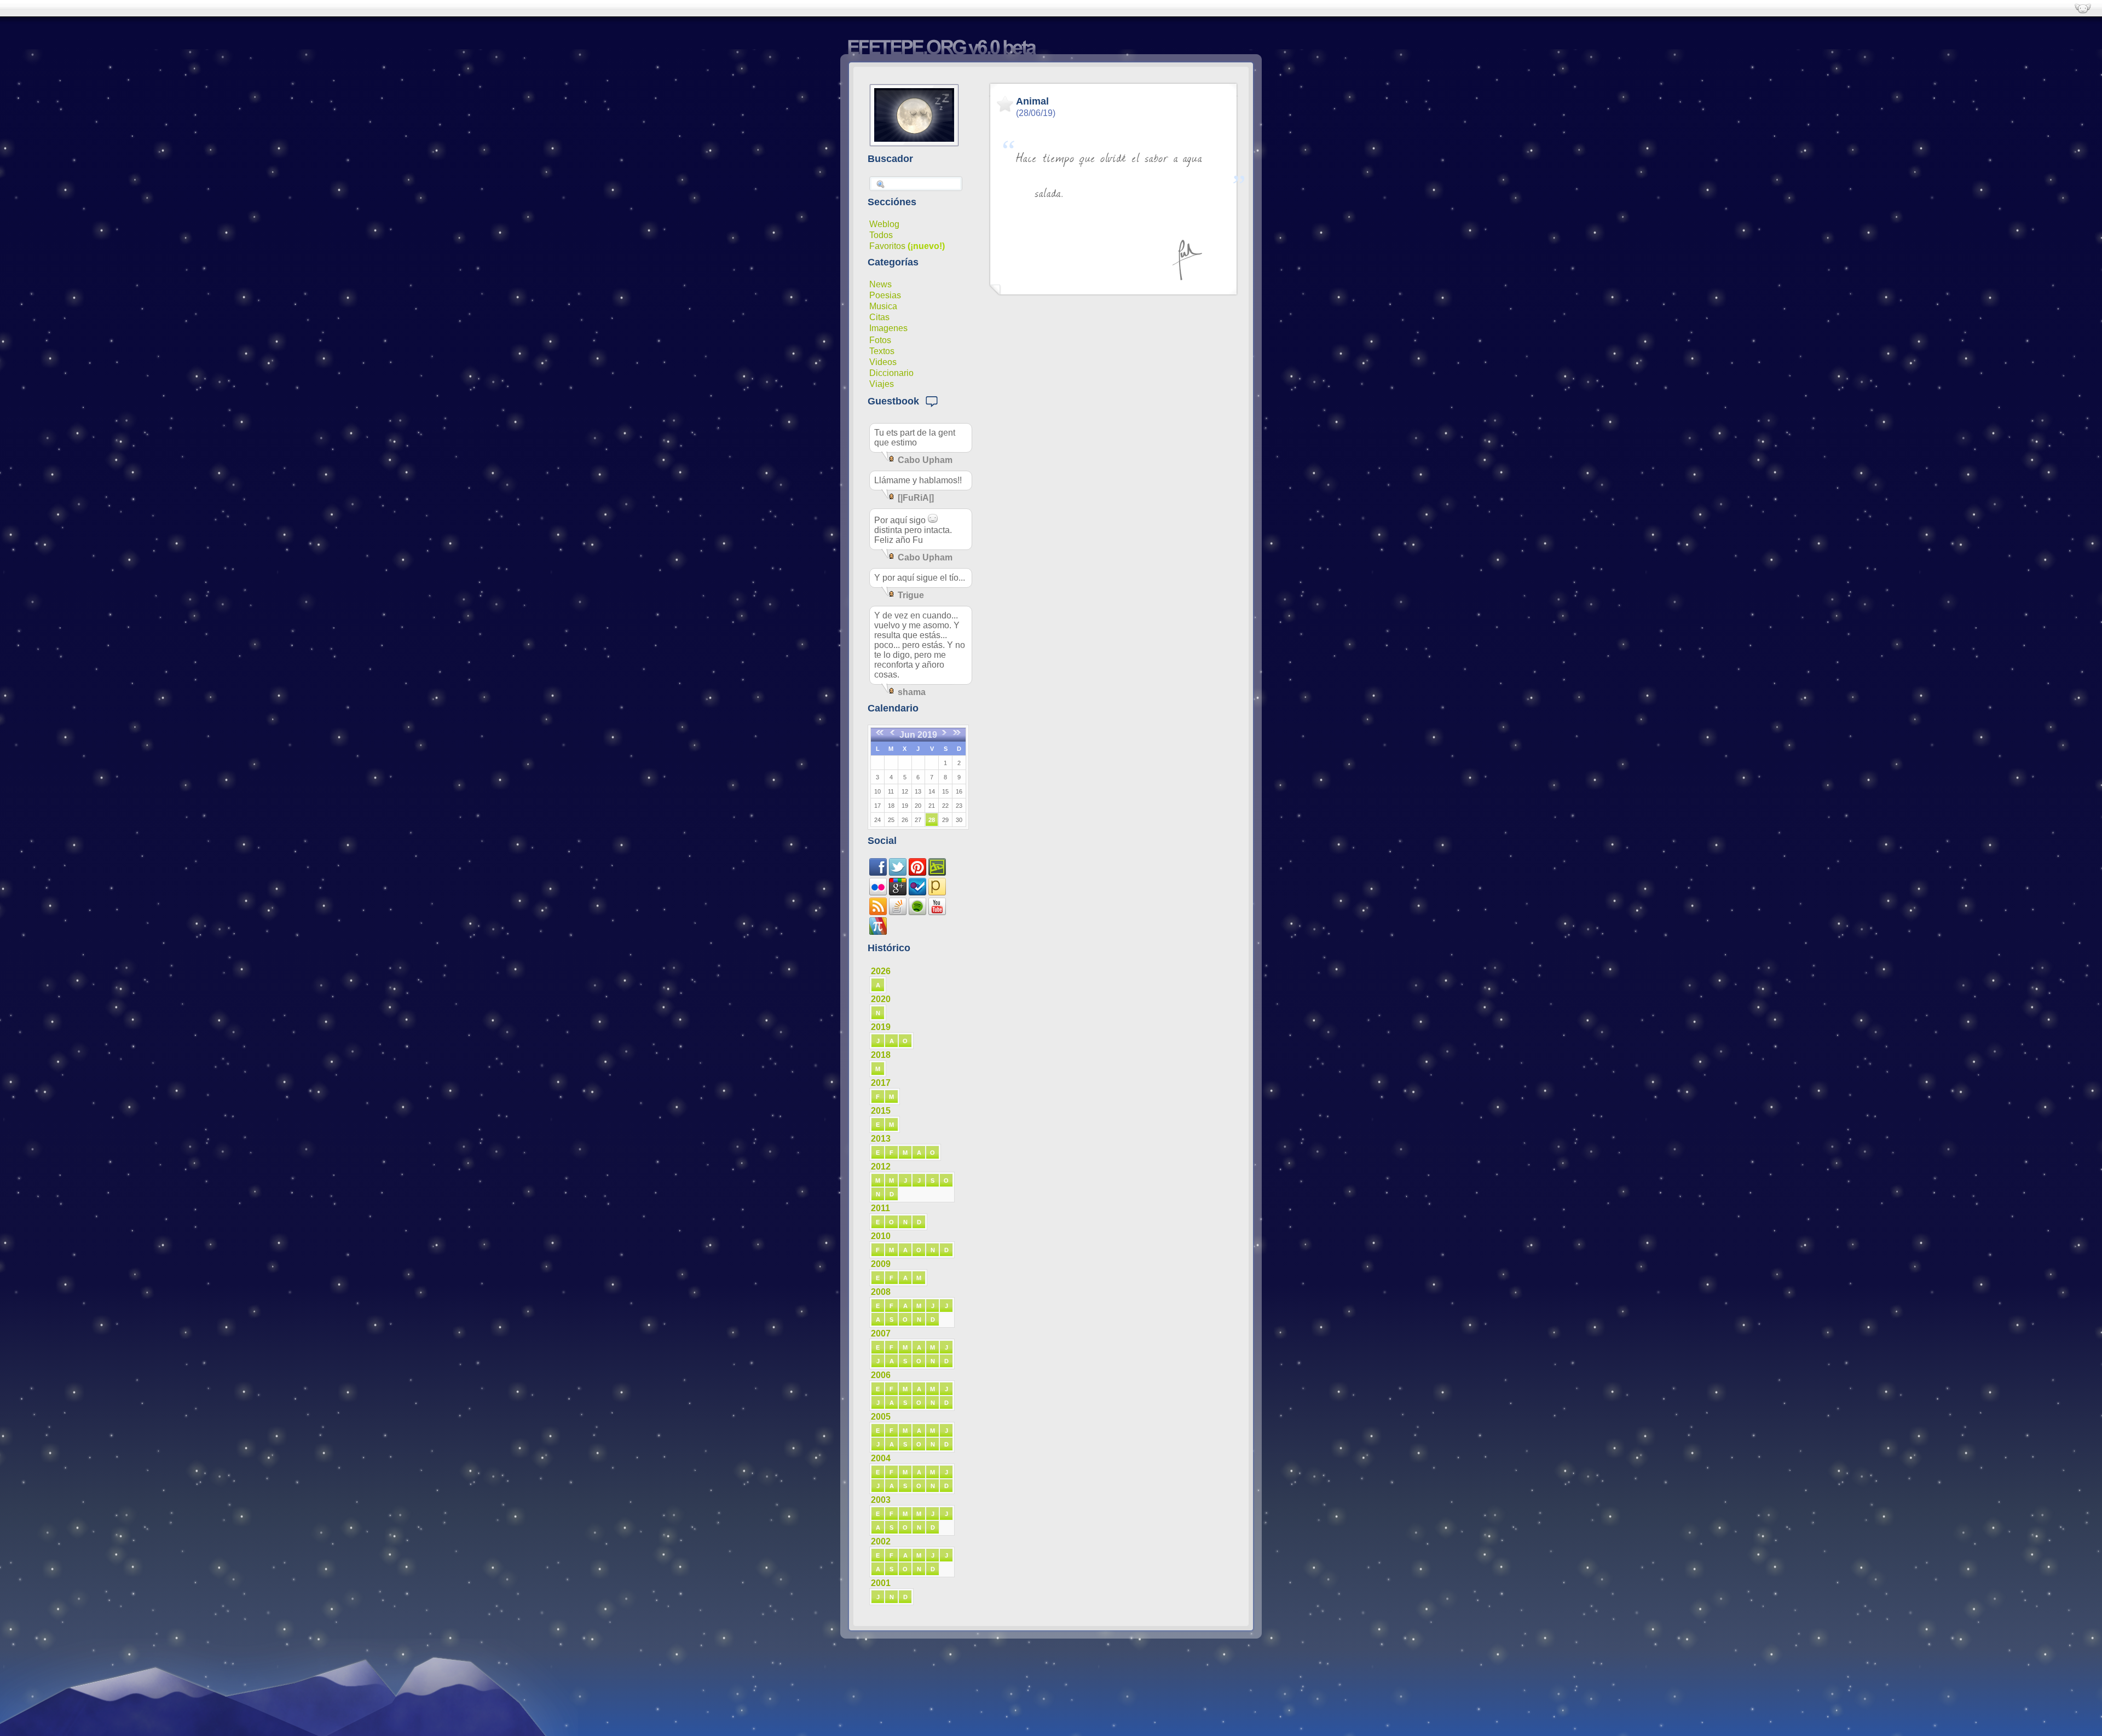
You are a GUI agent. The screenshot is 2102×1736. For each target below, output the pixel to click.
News (880, 284)
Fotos (880, 340)
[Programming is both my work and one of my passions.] (898, 912)
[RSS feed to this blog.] (878, 912)
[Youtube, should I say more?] (937, 912)
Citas (879, 317)
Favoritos (887, 246)
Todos (881, 235)
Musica (883, 306)
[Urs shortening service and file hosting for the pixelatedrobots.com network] (878, 932)
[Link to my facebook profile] (878, 873)
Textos (882, 351)
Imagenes (888, 328)
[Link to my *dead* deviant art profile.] (937, 873)
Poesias (885, 295)
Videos (883, 362)
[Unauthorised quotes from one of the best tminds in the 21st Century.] (898, 873)
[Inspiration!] (917, 873)
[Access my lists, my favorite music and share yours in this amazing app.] (917, 912)
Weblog (884, 224)
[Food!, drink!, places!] (917, 892)
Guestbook (896, 401)
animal (1032, 101)
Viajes (882, 384)
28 (932, 820)
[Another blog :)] (937, 892)
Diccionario (891, 373)
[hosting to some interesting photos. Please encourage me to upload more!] (878, 892)
